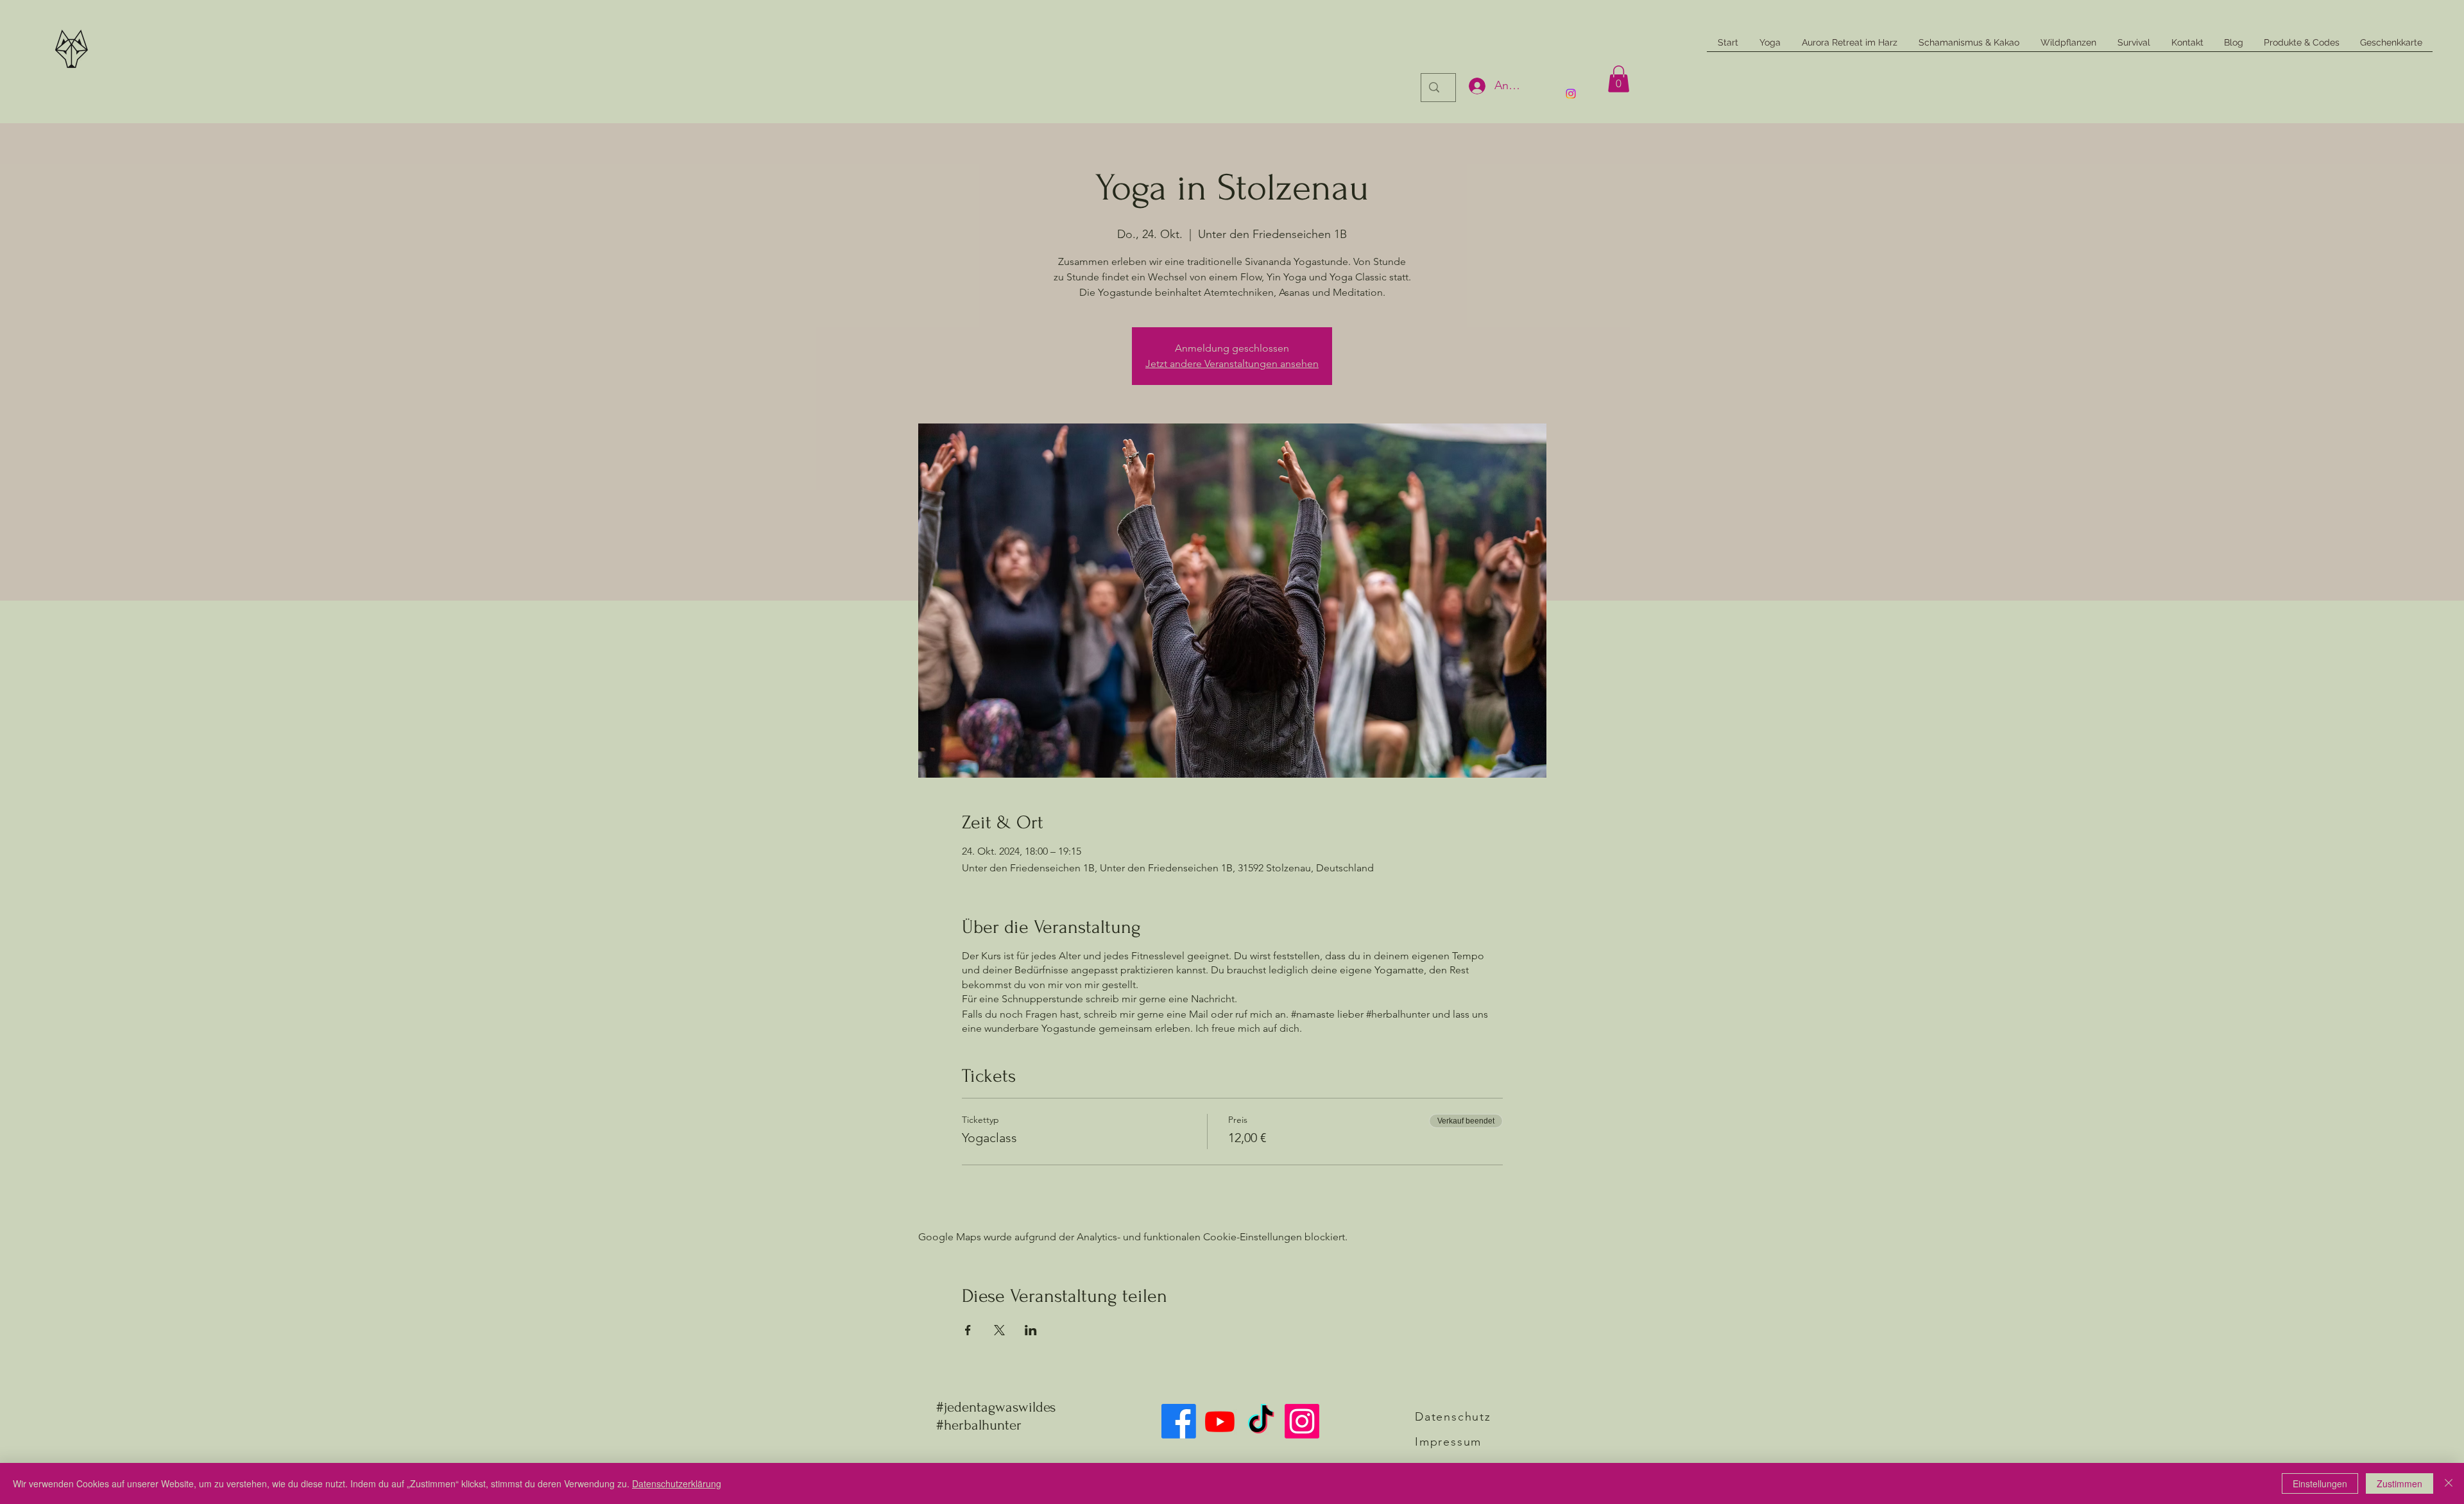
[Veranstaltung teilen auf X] (999, 1330)
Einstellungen (2320, 1483)
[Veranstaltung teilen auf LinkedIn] (1031, 1330)
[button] (1619, 79)
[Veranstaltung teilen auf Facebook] (968, 1330)
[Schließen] (2449, 1483)
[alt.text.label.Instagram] (1571, 94)
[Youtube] (1220, 1421)
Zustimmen (2400, 1483)
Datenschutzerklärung (677, 1483)
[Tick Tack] (1261, 1421)
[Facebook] (1179, 1421)
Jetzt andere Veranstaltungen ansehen (1232, 363)
